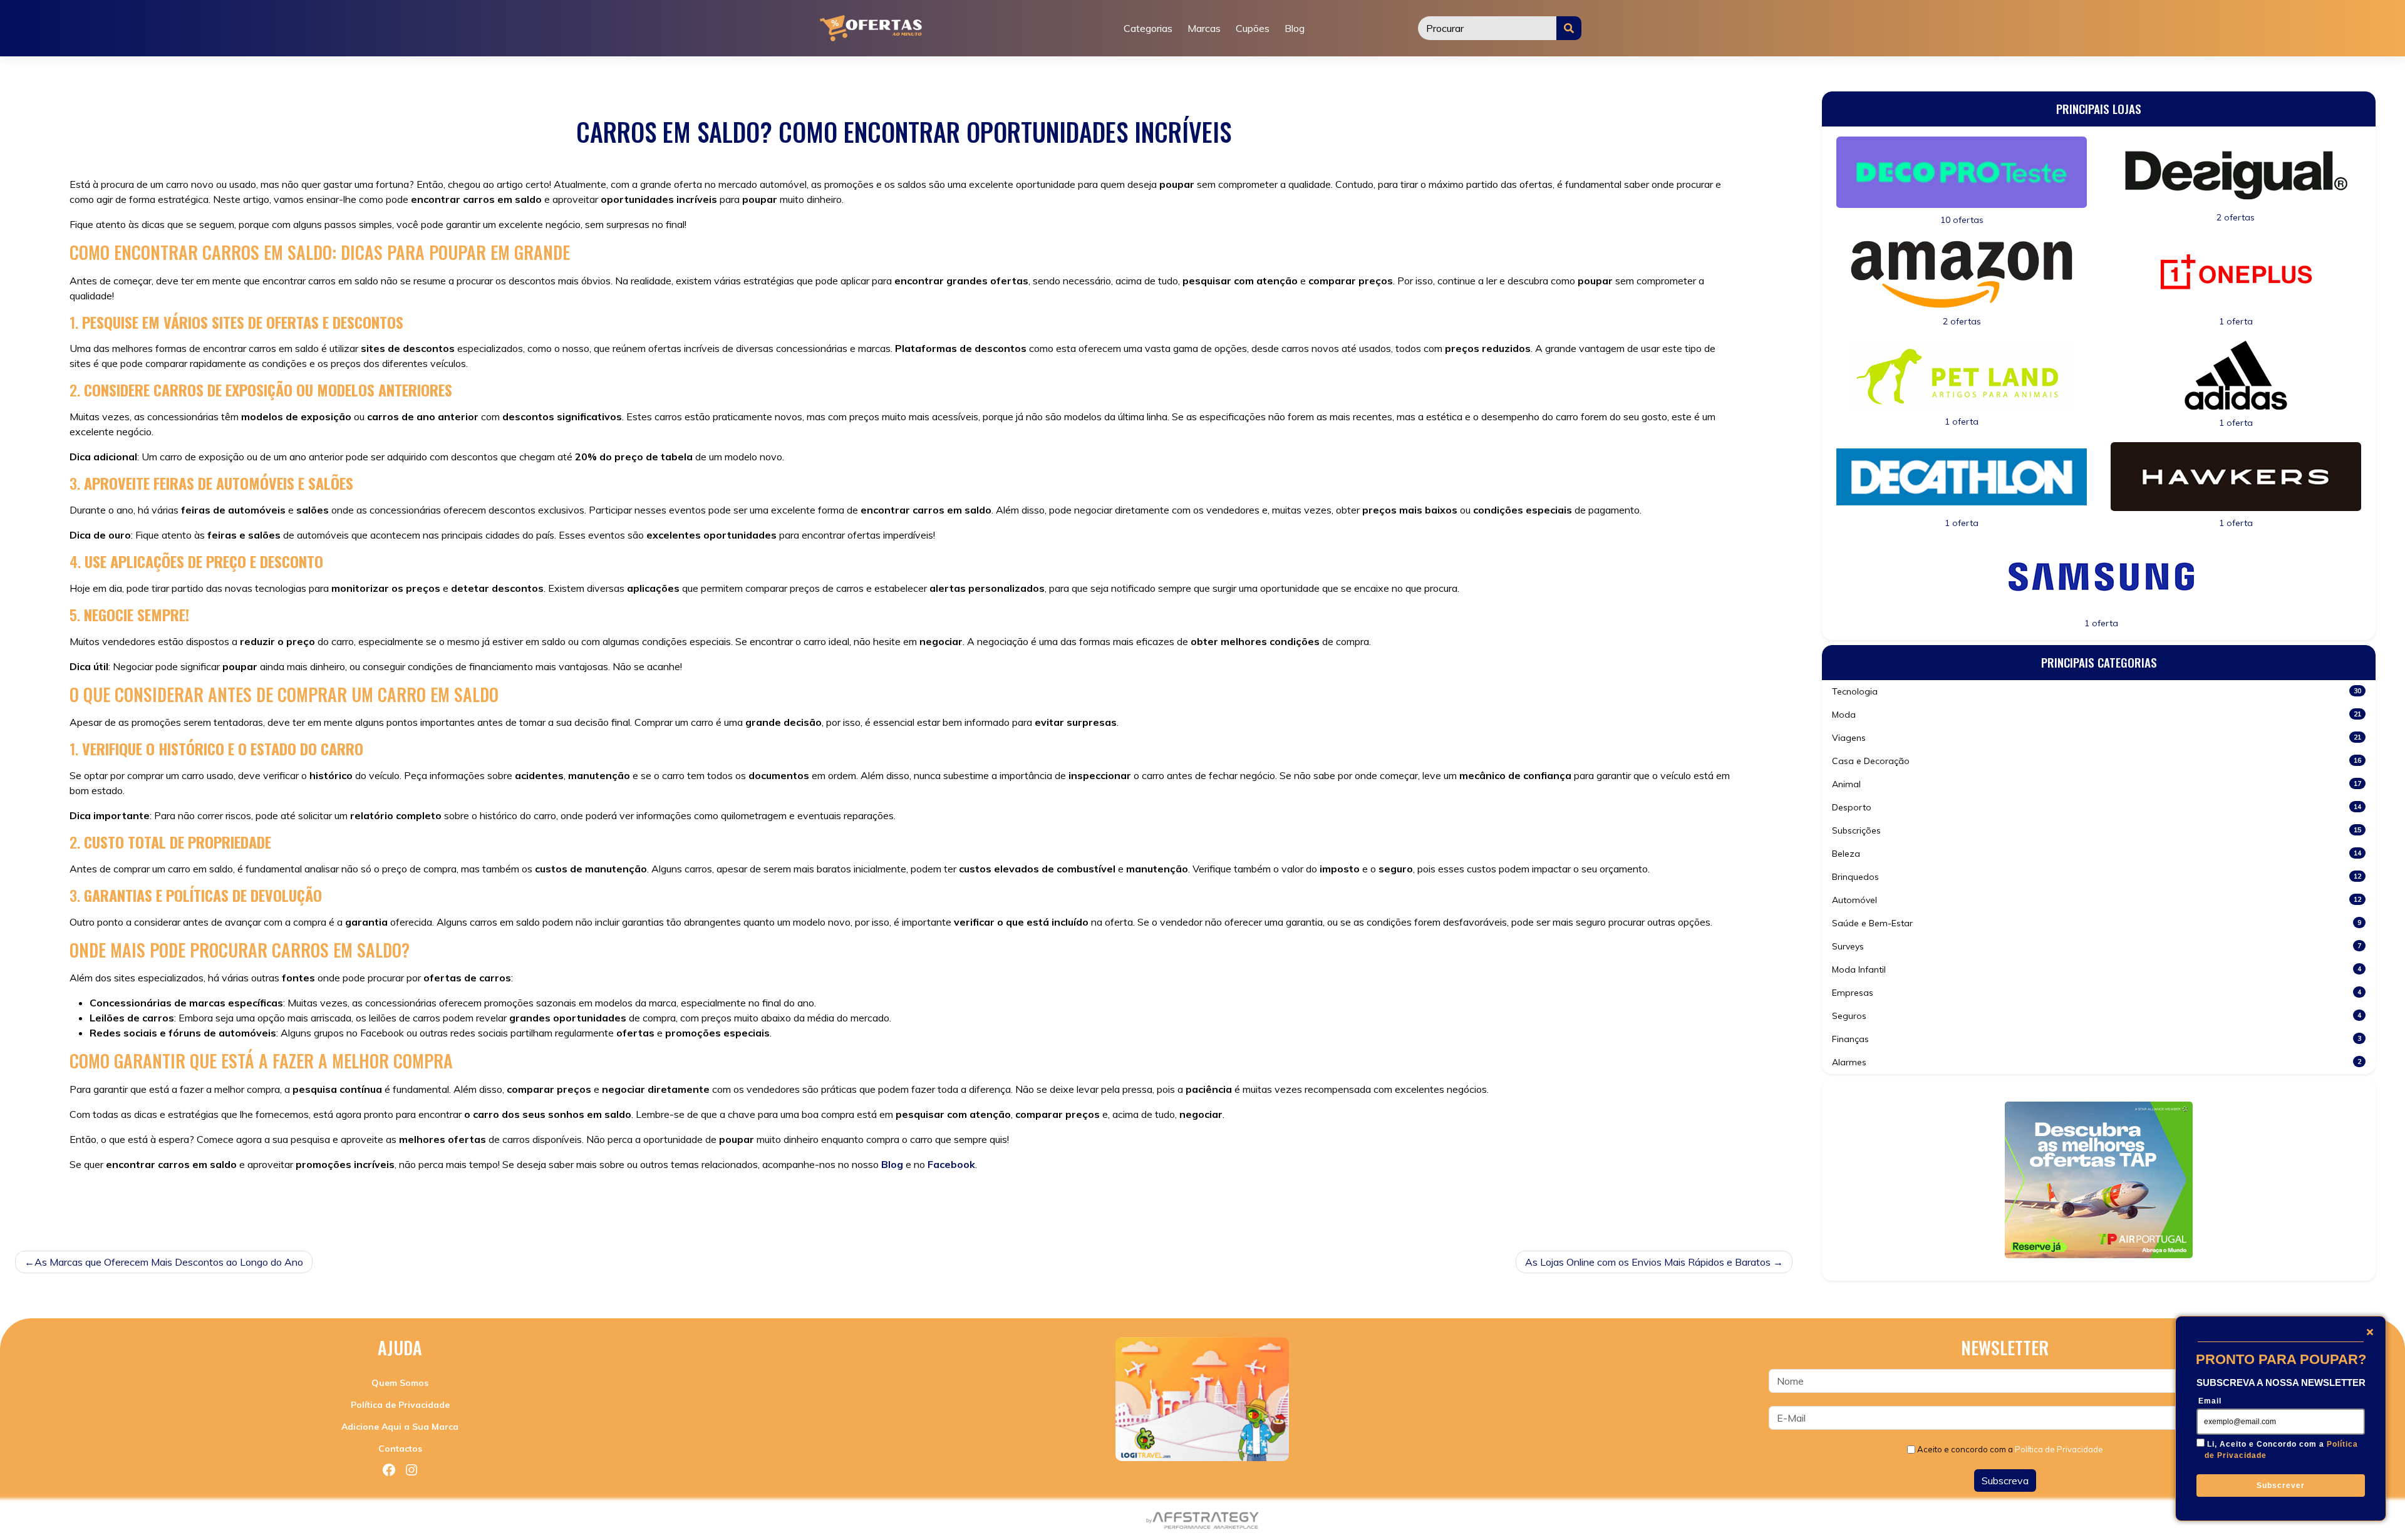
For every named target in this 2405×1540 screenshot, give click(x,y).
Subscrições (2097, 830)
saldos (452, 1204)
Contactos (400, 1449)
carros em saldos (252, 1204)
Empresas (2097, 993)
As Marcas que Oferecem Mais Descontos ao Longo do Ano (169, 1262)
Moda (2097, 715)
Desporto (2097, 807)
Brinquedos (2097, 877)
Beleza (2097, 854)
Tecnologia (2097, 691)
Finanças (2097, 1039)
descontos (409, 1204)
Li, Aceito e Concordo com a (2281, 1450)
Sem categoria (147, 1204)
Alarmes (2097, 1062)
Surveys (2097, 946)
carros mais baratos (338, 1204)
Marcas (1204, 28)
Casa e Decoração (2097, 761)
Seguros (2097, 1016)
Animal (2097, 784)
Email (2210, 1401)
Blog (1295, 28)
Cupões (1253, 28)
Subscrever (2281, 1486)
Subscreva (2005, 1481)
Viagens (2097, 738)
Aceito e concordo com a (2010, 1449)
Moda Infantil (2097, 969)
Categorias (1148, 28)
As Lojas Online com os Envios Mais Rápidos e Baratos (1648, 1262)
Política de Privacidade (400, 1405)
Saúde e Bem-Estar (2097, 923)
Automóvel (2097, 900)
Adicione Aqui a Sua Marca (400, 1427)
